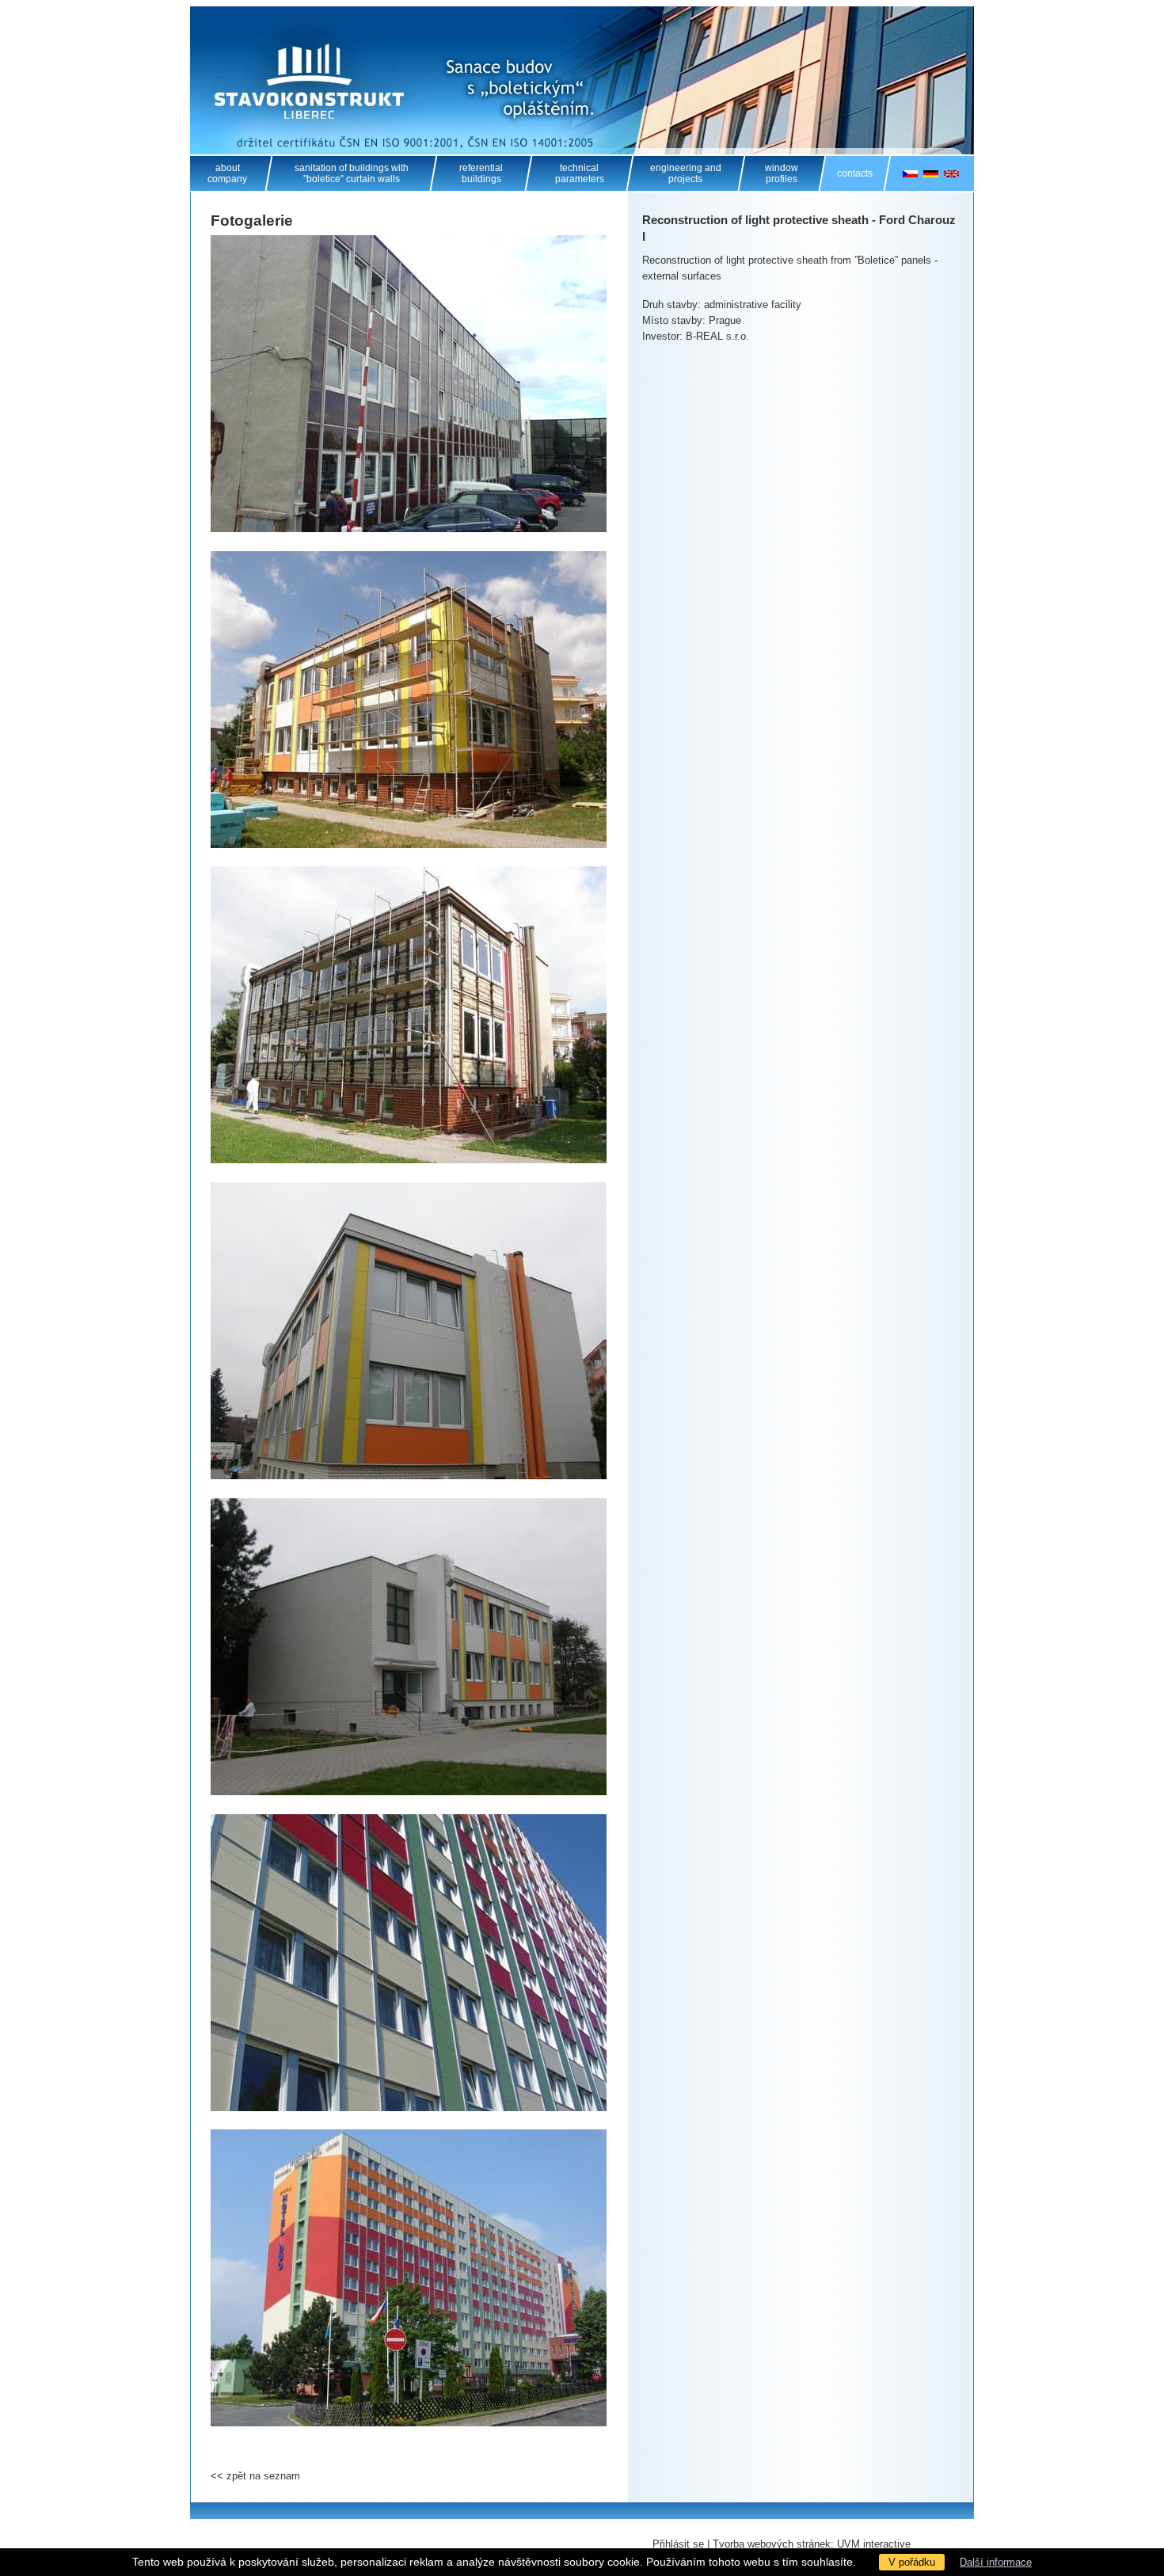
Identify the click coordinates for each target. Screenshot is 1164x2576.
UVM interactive (874, 2544)
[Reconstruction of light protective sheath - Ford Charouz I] (409, 384)
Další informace (996, 2562)
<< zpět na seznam (255, 2476)
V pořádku (912, 2562)
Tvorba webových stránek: (773, 2544)
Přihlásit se (678, 2544)
